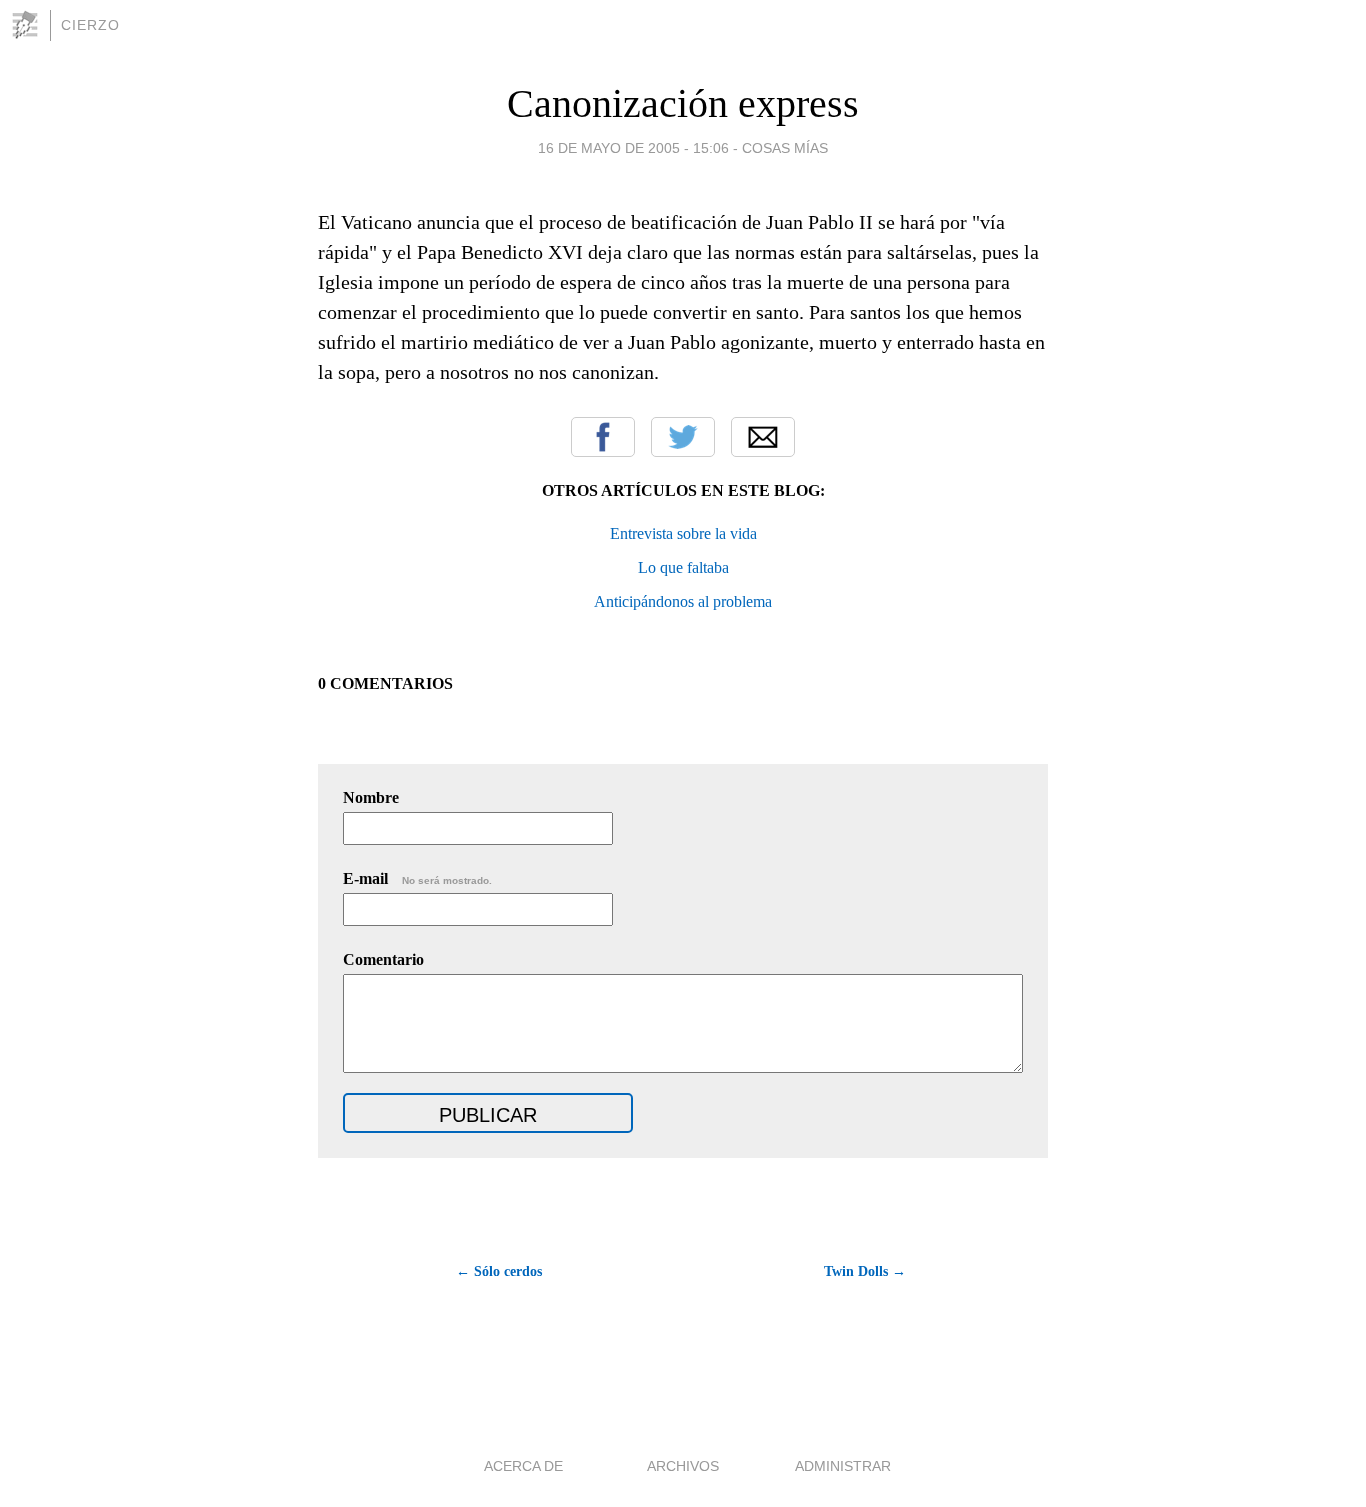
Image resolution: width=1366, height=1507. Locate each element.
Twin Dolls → (865, 1271)
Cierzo (90, 25)
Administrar (843, 1466)
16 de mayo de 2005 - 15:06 (633, 148)
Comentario (383, 959)
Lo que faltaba (683, 567)
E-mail (417, 878)
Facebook (603, 437)
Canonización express (683, 103)
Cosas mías (785, 148)
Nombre (371, 797)
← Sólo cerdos (499, 1271)
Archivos (683, 1466)
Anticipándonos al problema (683, 601)
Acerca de (523, 1466)
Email (763, 437)
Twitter (683, 437)
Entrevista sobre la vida (683, 533)
